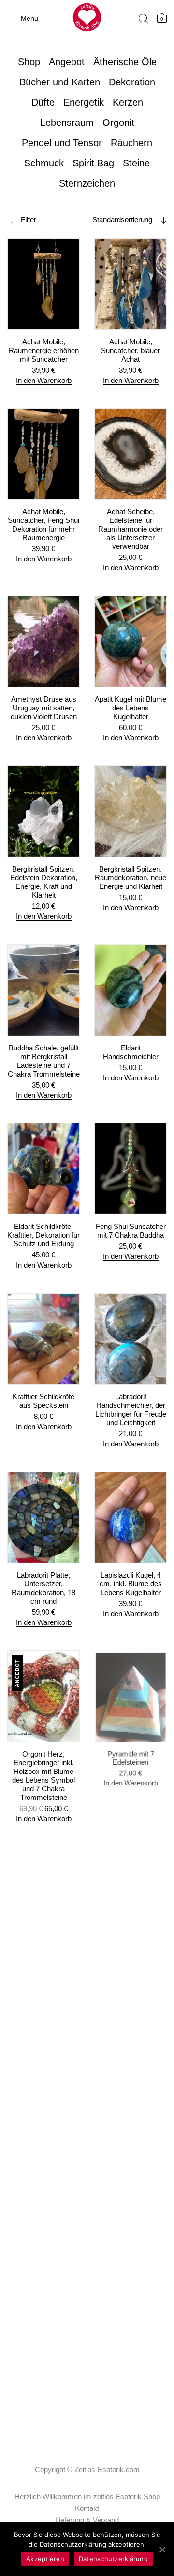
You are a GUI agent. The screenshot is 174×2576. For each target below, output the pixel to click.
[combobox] (112, 220)
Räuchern (131, 143)
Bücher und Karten (60, 82)
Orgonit (118, 123)
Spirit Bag (93, 163)
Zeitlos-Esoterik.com (107, 2470)
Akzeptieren (45, 2559)
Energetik (84, 102)
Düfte (43, 102)
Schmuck (44, 163)
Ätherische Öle (125, 62)
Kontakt (87, 2508)
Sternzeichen (87, 183)
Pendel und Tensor (62, 143)
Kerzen (128, 102)
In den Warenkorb (44, 380)
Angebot (67, 62)
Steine (136, 163)
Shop (29, 62)
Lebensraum (67, 123)
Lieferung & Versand (87, 2520)
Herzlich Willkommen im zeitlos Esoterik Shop (87, 2497)
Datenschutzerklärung (113, 2559)
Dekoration (132, 82)
